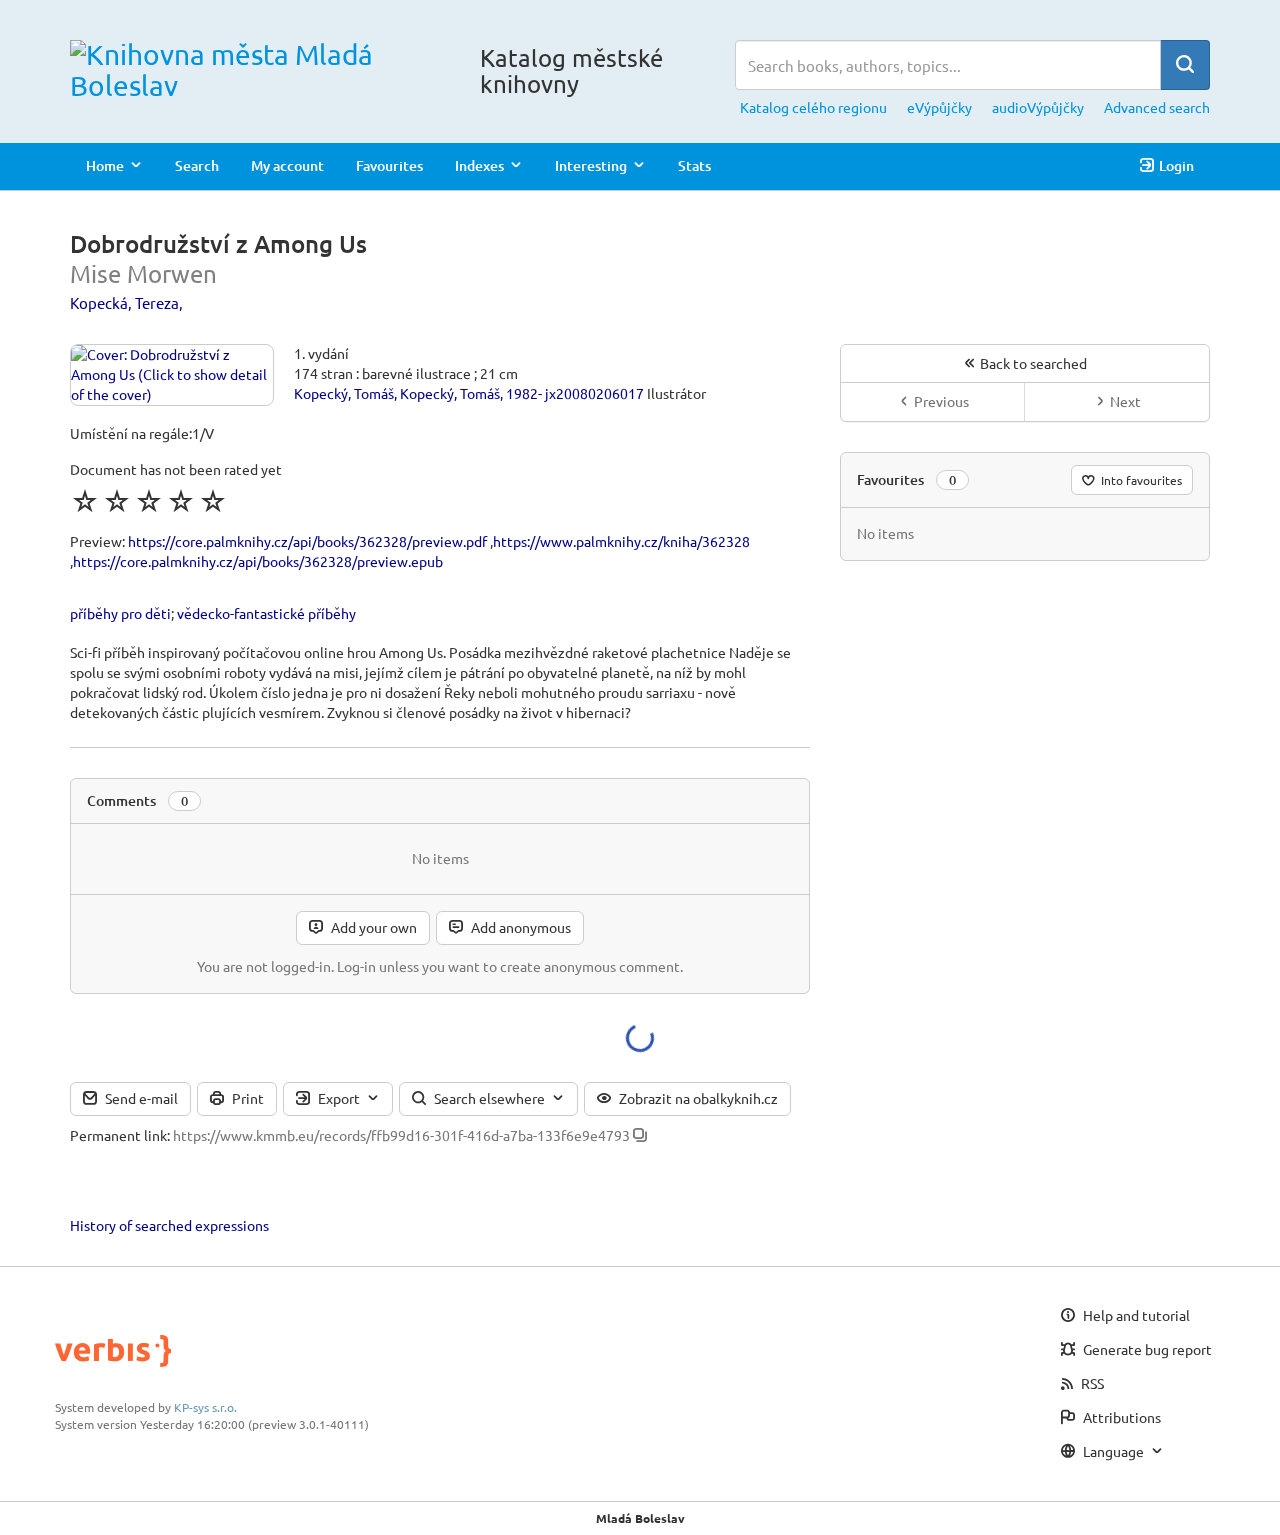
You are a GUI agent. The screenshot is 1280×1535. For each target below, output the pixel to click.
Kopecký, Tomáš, (345, 393)
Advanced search (1157, 107)
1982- (524, 393)
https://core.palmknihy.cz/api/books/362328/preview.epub (258, 561)
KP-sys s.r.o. (205, 1407)
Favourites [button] (389, 165)
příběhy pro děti (120, 613)
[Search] (1185, 65)
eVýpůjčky (939, 107)
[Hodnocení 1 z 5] (85, 501)
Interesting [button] (591, 165)
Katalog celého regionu (813, 107)
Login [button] (1176, 165)
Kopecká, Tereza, (126, 302)
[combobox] (948, 65)
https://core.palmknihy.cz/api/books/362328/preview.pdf (307, 541)
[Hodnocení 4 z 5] (181, 501)
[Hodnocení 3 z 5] (149, 501)
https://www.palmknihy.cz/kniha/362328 (621, 541)
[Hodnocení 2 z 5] (117, 501)
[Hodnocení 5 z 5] (213, 501)
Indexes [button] (479, 165)
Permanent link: (120, 1135)
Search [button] (197, 165)
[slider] (149, 501)
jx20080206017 (594, 393)
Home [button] (105, 165)
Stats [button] (694, 165)
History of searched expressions (169, 1225)
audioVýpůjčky (1038, 107)
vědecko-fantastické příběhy (266, 613)
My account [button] (287, 165)
